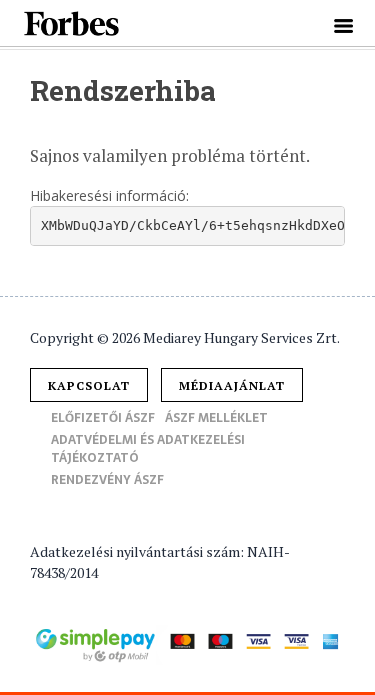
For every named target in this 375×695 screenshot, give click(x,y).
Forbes (73, 23)
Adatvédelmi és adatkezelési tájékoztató (148, 449)
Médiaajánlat (232, 385)
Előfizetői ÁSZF (103, 418)
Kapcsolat (89, 385)
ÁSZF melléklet (216, 418)
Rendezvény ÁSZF (107, 480)
